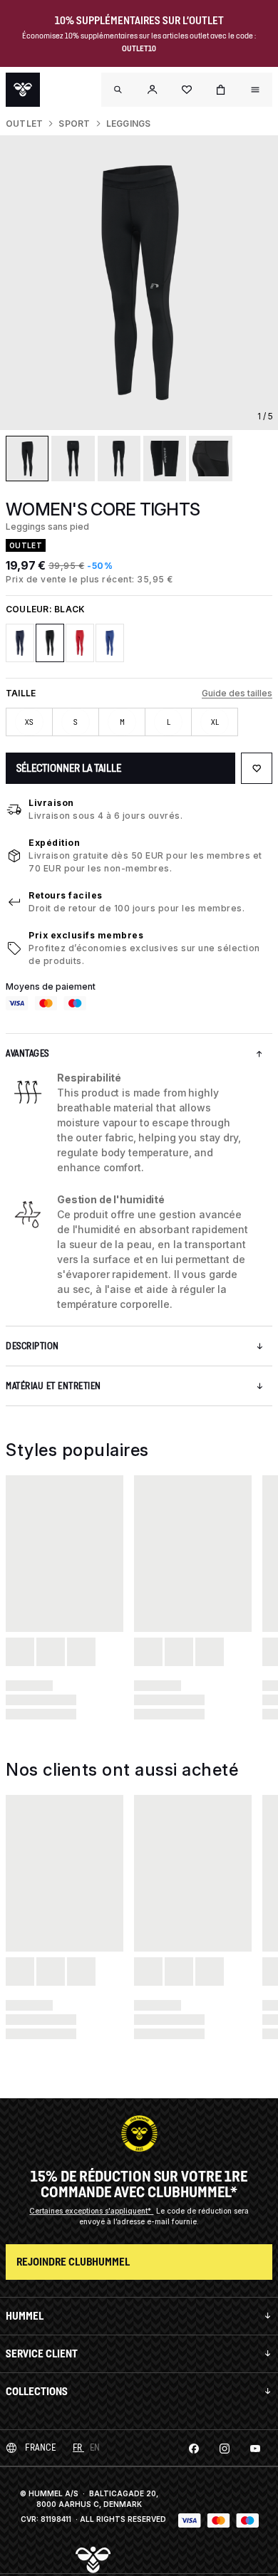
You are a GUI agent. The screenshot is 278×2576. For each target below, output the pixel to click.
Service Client (42, 2354)
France (40, 2447)
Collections (37, 2391)
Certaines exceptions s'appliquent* (91, 2211)
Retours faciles (66, 895)
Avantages (27, 1053)
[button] (153, 90)
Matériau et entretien (53, 1386)
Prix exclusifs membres (86, 935)
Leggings (129, 124)
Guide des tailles (237, 693)
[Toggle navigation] (118, 90)
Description (32, 1346)
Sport (74, 124)
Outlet (24, 124)
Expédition (54, 843)
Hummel (25, 2316)
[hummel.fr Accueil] (23, 90)
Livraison (51, 803)
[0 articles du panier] (221, 90)
